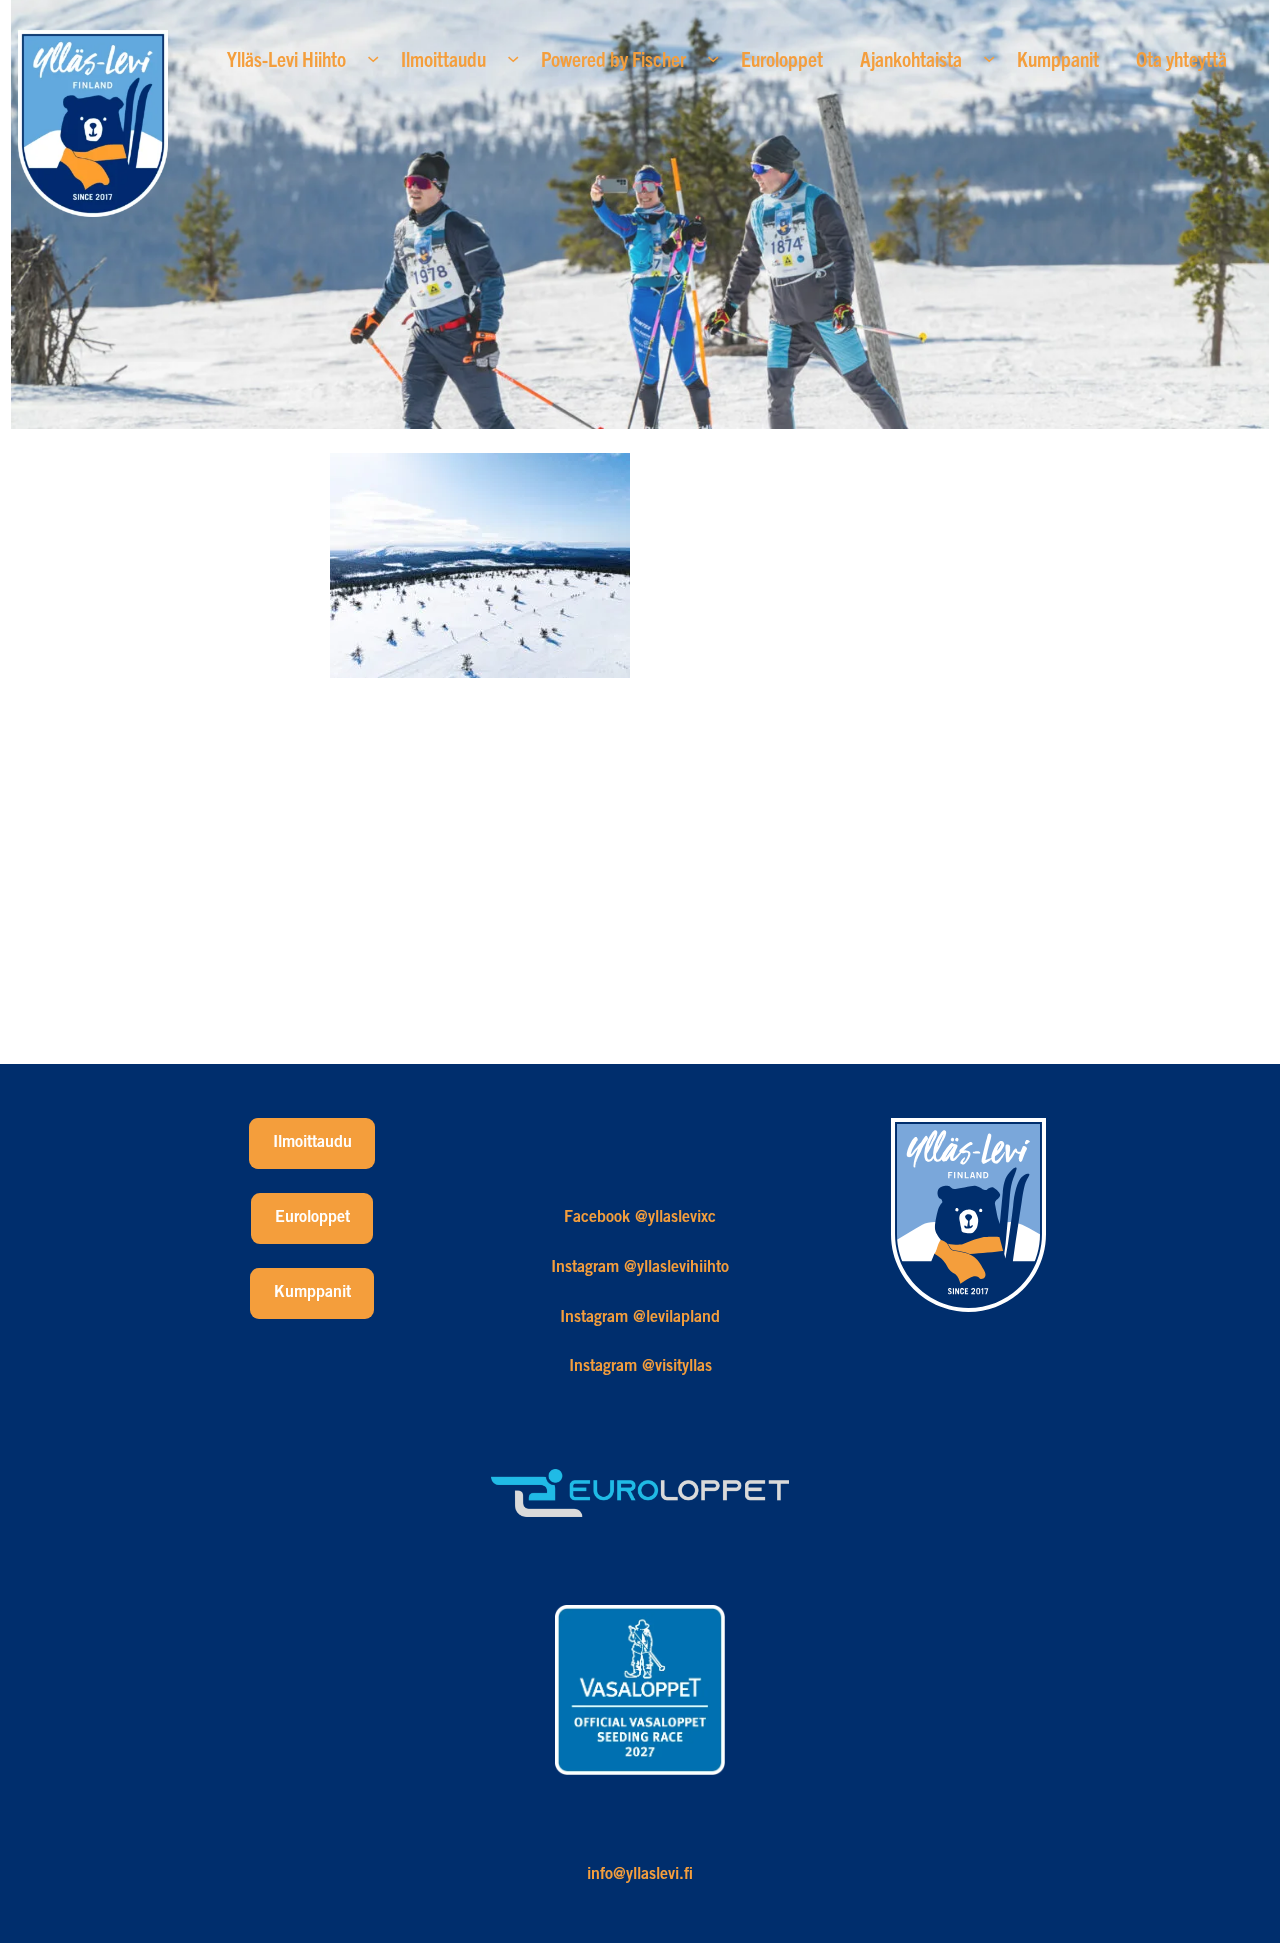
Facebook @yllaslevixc (640, 1218)
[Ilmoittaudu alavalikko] (513, 58)
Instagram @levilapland (640, 1318)
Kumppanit (312, 1293)
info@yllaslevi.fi (640, 1875)
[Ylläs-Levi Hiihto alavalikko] (373, 58)
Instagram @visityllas (640, 1367)
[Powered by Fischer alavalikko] (713, 58)
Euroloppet (312, 1218)
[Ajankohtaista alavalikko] (989, 58)
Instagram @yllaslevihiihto (640, 1268)
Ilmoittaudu (312, 1143)
